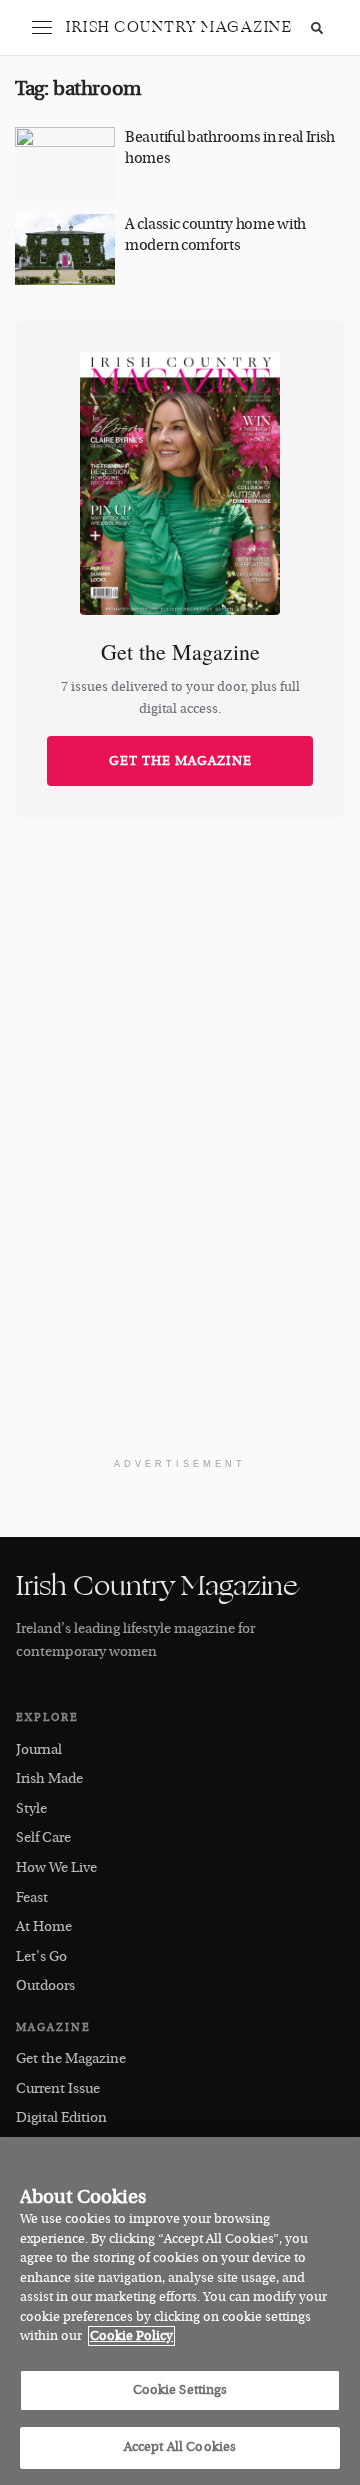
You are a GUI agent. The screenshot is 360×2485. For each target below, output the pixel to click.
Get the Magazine (180, 761)
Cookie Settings (180, 2390)
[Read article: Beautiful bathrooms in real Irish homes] (65, 163)
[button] (42, 28)
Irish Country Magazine (179, 27)
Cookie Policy (131, 2336)
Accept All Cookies (180, 2447)
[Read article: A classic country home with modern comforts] (65, 250)
